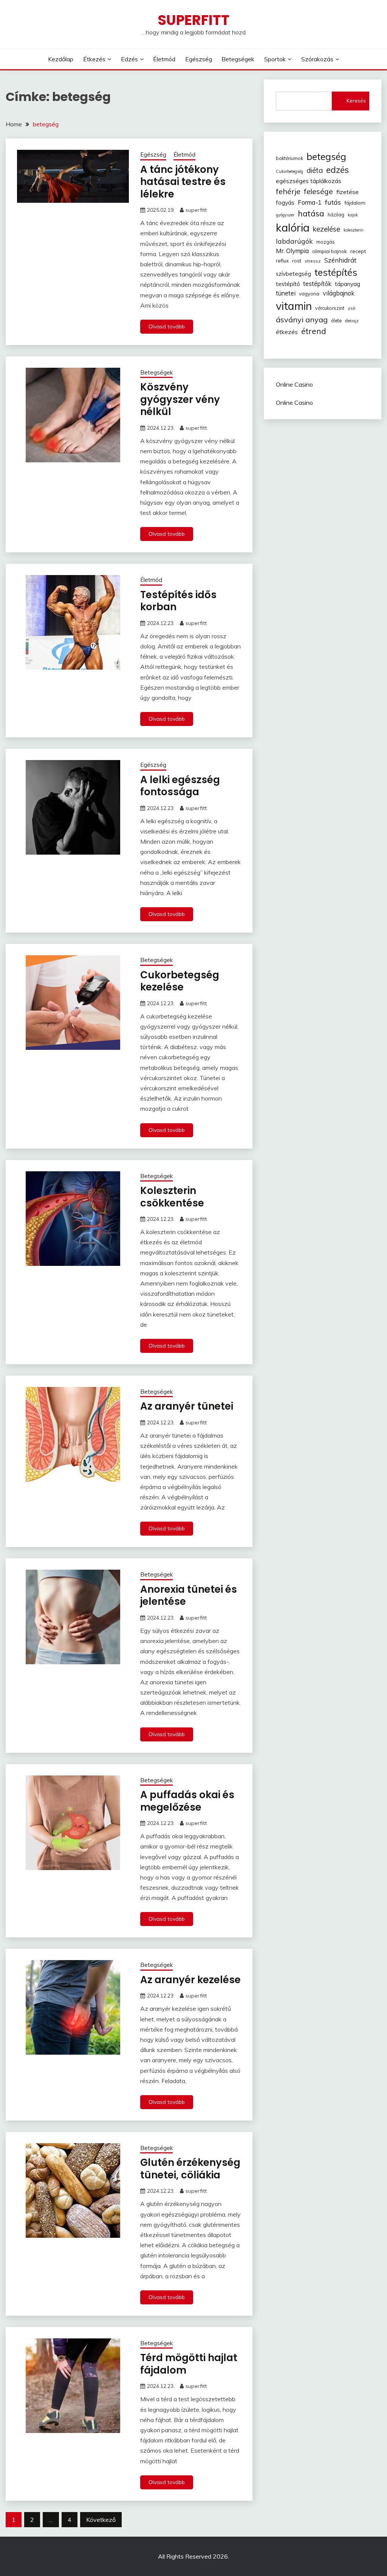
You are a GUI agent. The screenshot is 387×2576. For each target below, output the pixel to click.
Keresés (356, 101)
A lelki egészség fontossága (180, 786)
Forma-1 (310, 202)
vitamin (294, 306)
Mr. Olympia (292, 251)
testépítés (336, 272)
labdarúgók (294, 241)
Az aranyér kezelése (190, 1980)
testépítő (288, 284)
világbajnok (339, 293)
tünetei (286, 293)
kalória (293, 227)
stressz (313, 261)
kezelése (327, 229)
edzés (337, 170)
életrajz (352, 321)
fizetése (348, 192)
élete (336, 320)
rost (297, 261)
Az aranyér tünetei (187, 1406)
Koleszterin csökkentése (172, 1197)
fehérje (288, 191)
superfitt (196, 210)
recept (358, 251)
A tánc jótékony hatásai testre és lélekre (183, 182)
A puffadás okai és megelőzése (187, 1801)
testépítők (317, 284)
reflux (282, 261)
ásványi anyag (302, 319)
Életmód (164, 59)
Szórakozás (317, 59)
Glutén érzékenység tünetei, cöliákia (190, 2169)
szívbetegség (293, 274)
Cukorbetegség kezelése (180, 981)
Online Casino (294, 384)
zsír (352, 308)
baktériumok (289, 158)
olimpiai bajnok (330, 251)
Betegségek (238, 59)
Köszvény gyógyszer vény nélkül (180, 399)
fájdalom (355, 203)
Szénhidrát (340, 260)
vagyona (309, 294)
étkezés (287, 332)
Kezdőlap (61, 59)
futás (333, 202)
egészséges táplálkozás (309, 181)
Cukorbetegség (289, 171)
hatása (311, 213)
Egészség (199, 59)
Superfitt (193, 20)
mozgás (326, 242)
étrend (314, 331)
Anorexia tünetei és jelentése (189, 1596)
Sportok (275, 59)
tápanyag (348, 284)
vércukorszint (330, 308)
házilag (336, 215)
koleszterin (354, 230)
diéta (315, 170)
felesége (318, 191)
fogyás (285, 202)
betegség (326, 156)
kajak (353, 215)
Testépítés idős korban (178, 601)
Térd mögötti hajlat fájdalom (189, 2364)
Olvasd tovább (167, 326)
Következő (101, 2520)
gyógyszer (285, 215)
